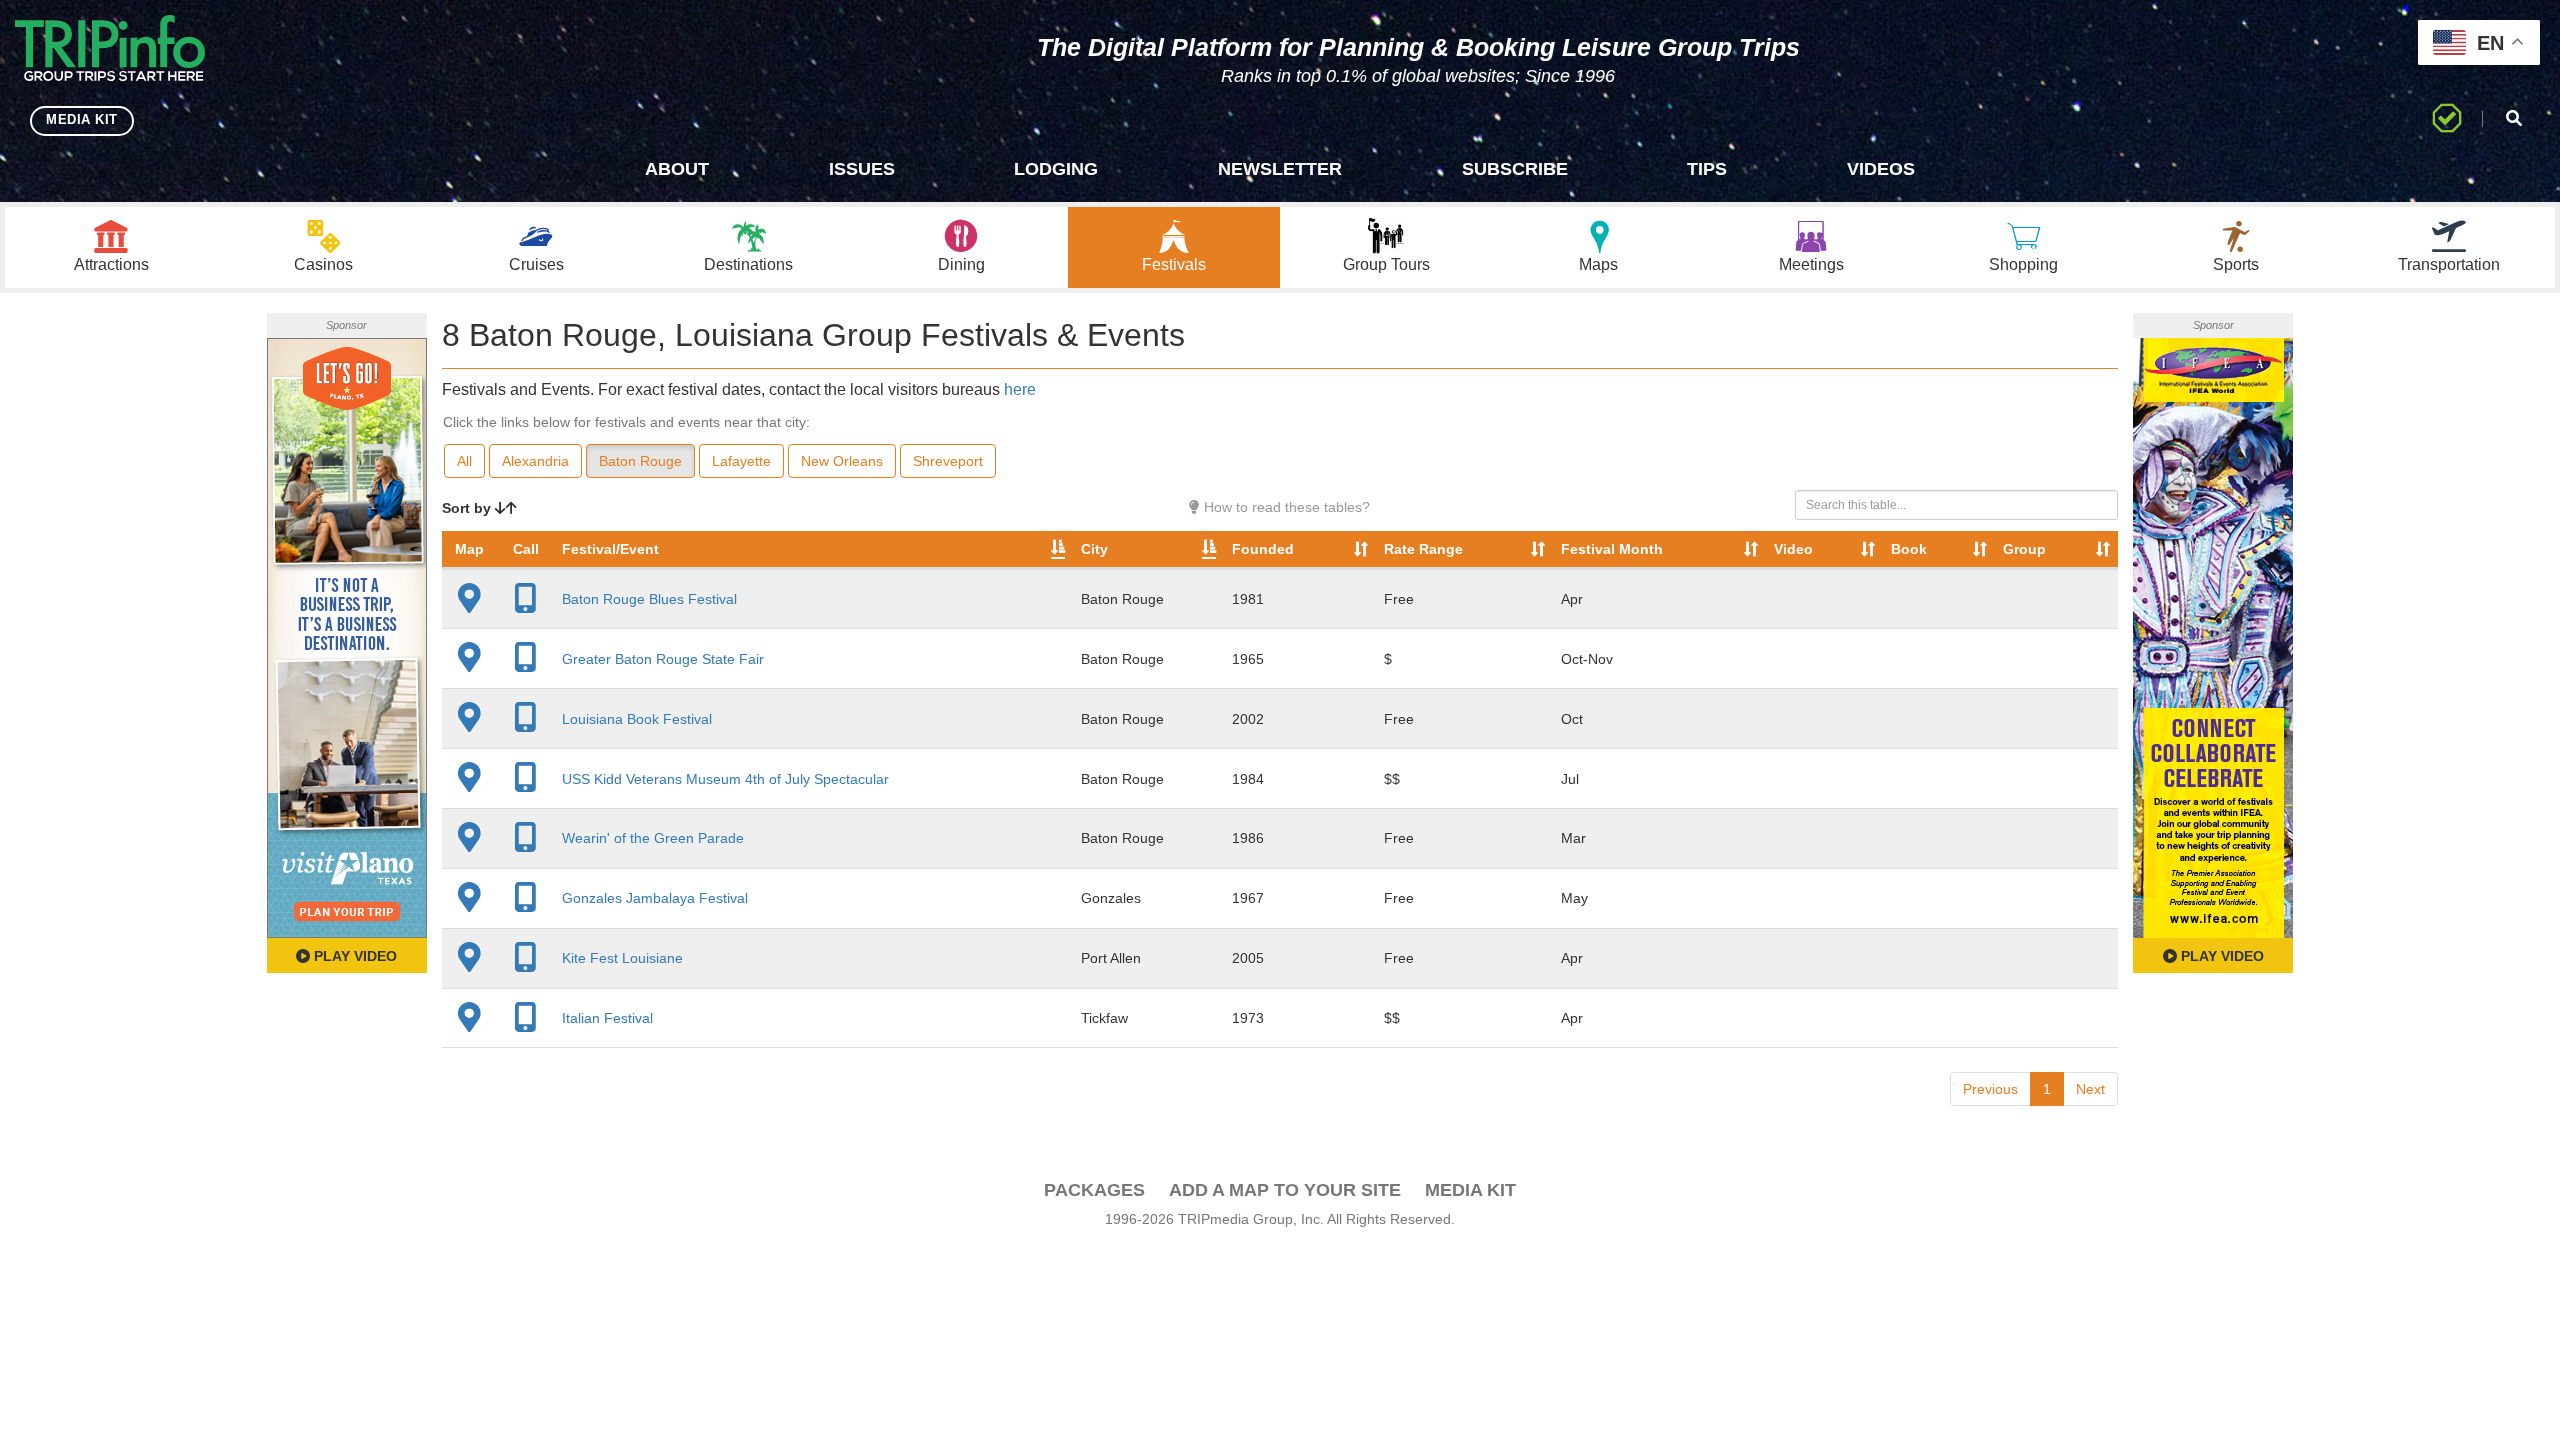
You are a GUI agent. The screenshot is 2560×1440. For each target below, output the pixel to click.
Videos (1881, 169)
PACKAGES (1094, 1190)
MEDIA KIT (82, 119)
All (464, 461)
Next (2090, 1089)
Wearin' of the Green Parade (653, 838)
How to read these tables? (1285, 507)
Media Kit (1470, 1190)
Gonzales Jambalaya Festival (655, 898)
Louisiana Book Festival (637, 719)
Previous (1990, 1089)
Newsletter (1280, 169)
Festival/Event (610, 549)
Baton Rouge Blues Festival (649, 599)
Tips (1707, 169)
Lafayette (741, 461)
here (1020, 389)
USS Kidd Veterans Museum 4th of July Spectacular (725, 779)
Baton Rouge (640, 461)
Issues (862, 169)
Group (2024, 549)
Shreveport (948, 461)
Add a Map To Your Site (1285, 1190)
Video (1793, 549)
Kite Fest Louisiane (622, 958)
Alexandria (535, 461)
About (677, 169)
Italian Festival (607, 1018)
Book (1909, 549)
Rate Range (1423, 549)
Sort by (468, 508)
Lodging (1056, 169)
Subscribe (1515, 169)
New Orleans (842, 461)
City (1094, 549)
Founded (1263, 549)
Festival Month (1612, 549)
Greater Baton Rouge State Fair (663, 659)
